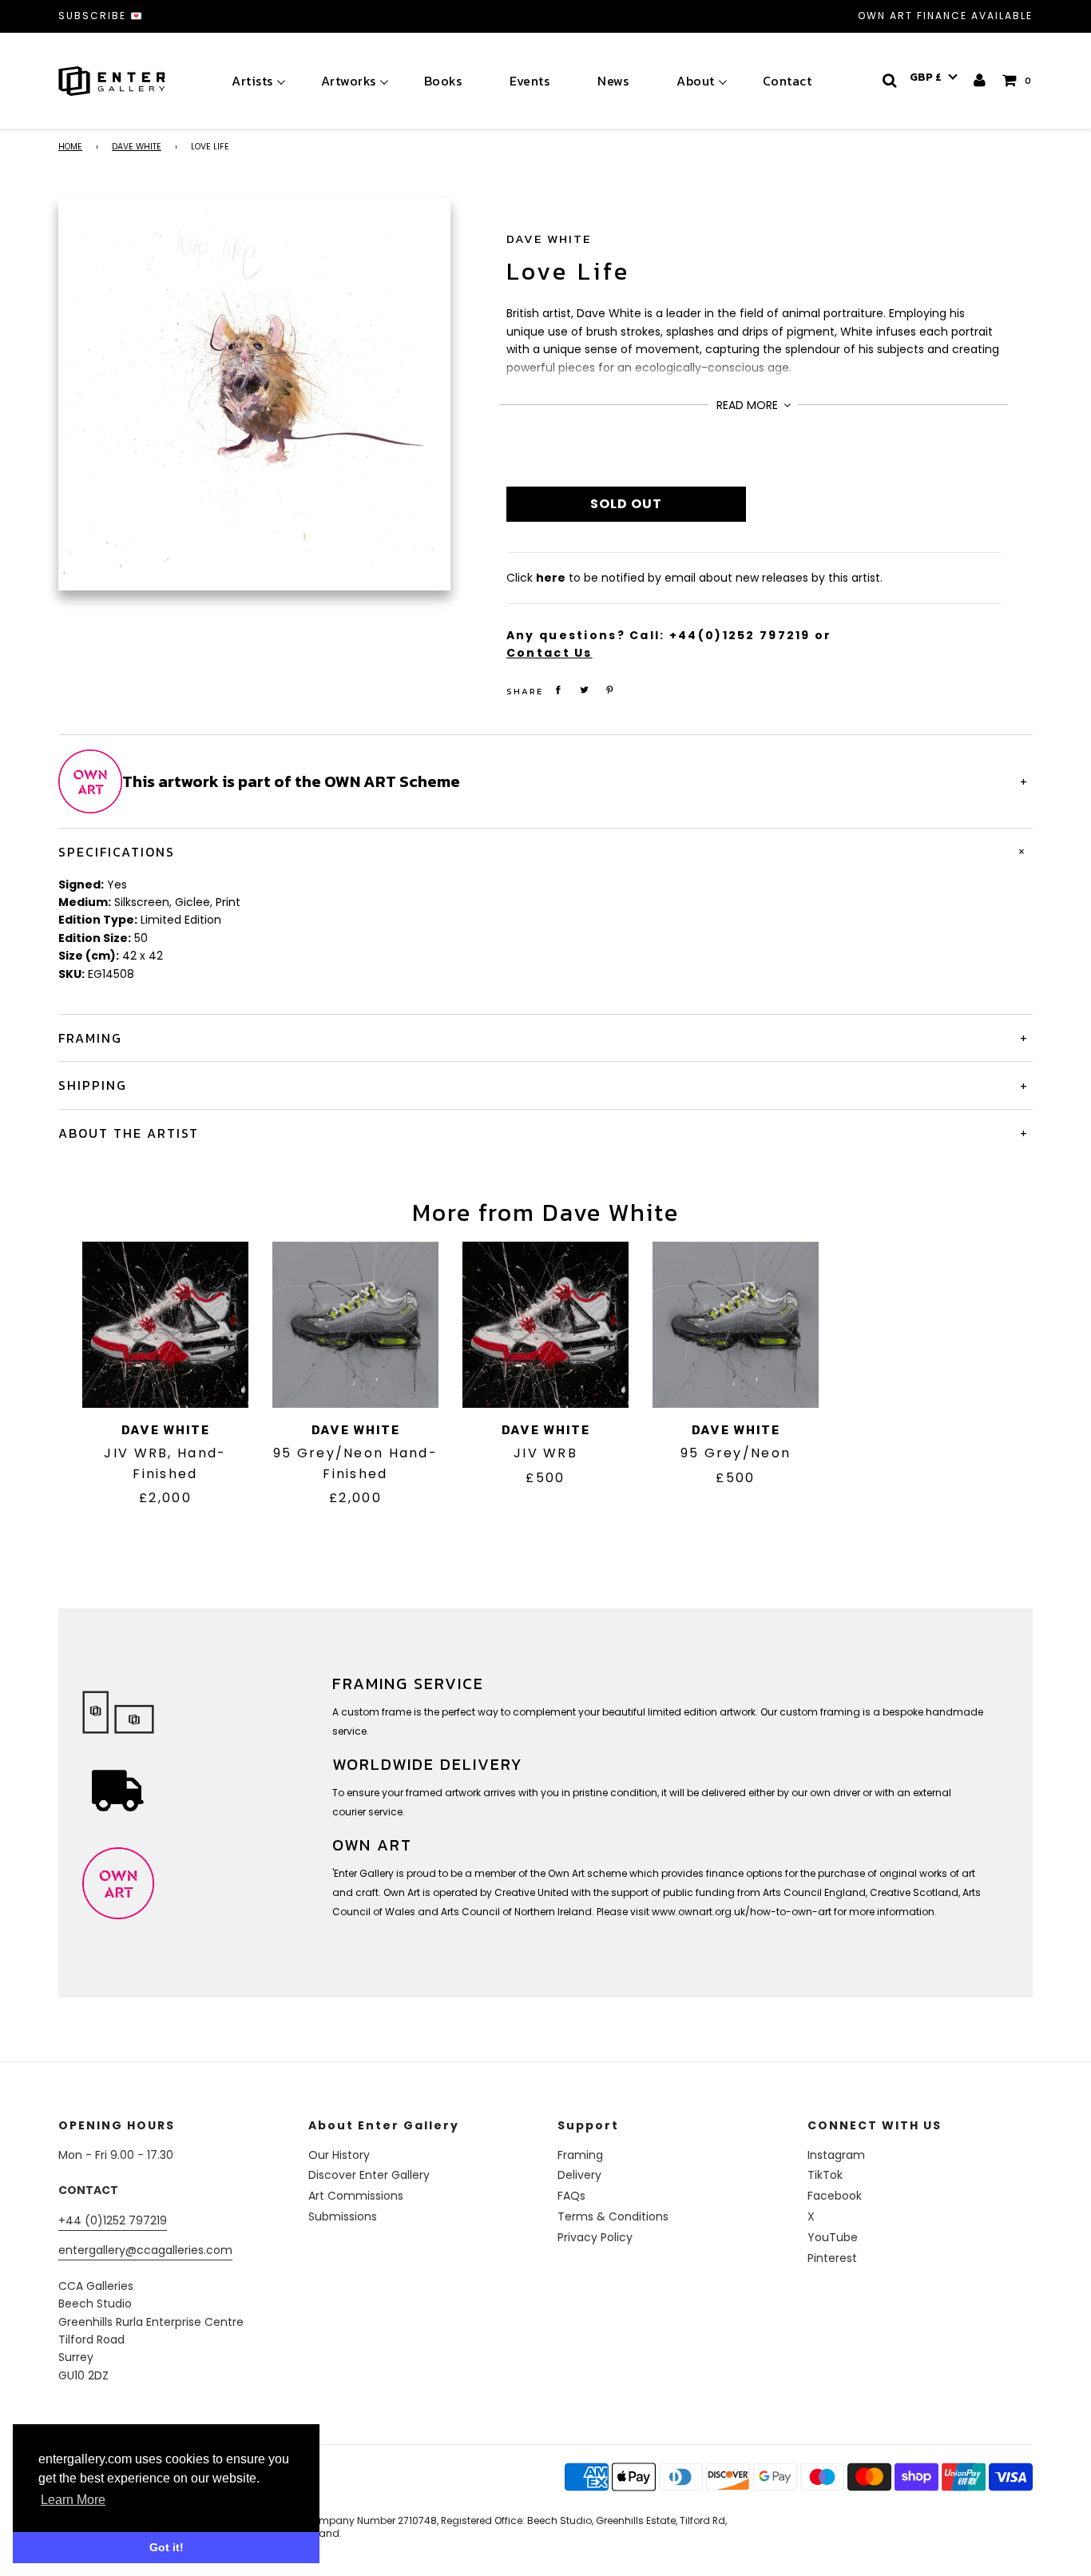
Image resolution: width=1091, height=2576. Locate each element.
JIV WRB (545, 1453)
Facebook (835, 2196)
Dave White (137, 147)
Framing (580, 2155)
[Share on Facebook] (558, 690)
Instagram (836, 2155)
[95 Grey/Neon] (736, 1325)
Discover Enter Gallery (369, 2175)
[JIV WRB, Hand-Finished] (165, 1325)
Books (443, 81)
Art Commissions (356, 2196)
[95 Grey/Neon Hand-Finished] (355, 1325)
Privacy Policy (595, 2237)
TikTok (825, 2175)
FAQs (571, 2196)
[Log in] (980, 80)
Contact (788, 81)
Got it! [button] (167, 2547)
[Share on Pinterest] (610, 690)
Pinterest (832, 2258)
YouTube (833, 2237)
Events (530, 81)
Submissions (343, 2216)
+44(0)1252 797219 (740, 635)
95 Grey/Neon (736, 1453)
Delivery (579, 2175)
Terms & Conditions (613, 2216)
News (613, 81)
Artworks (349, 81)
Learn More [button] (73, 2500)
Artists (252, 81)
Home (70, 147)
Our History (339, 2155)
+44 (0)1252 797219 (113, 2220)
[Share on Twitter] (584, 690)
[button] (934, 78)
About (696, 81)
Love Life (569, 271)
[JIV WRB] (545, 1325)
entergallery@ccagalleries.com (145, 2250)
